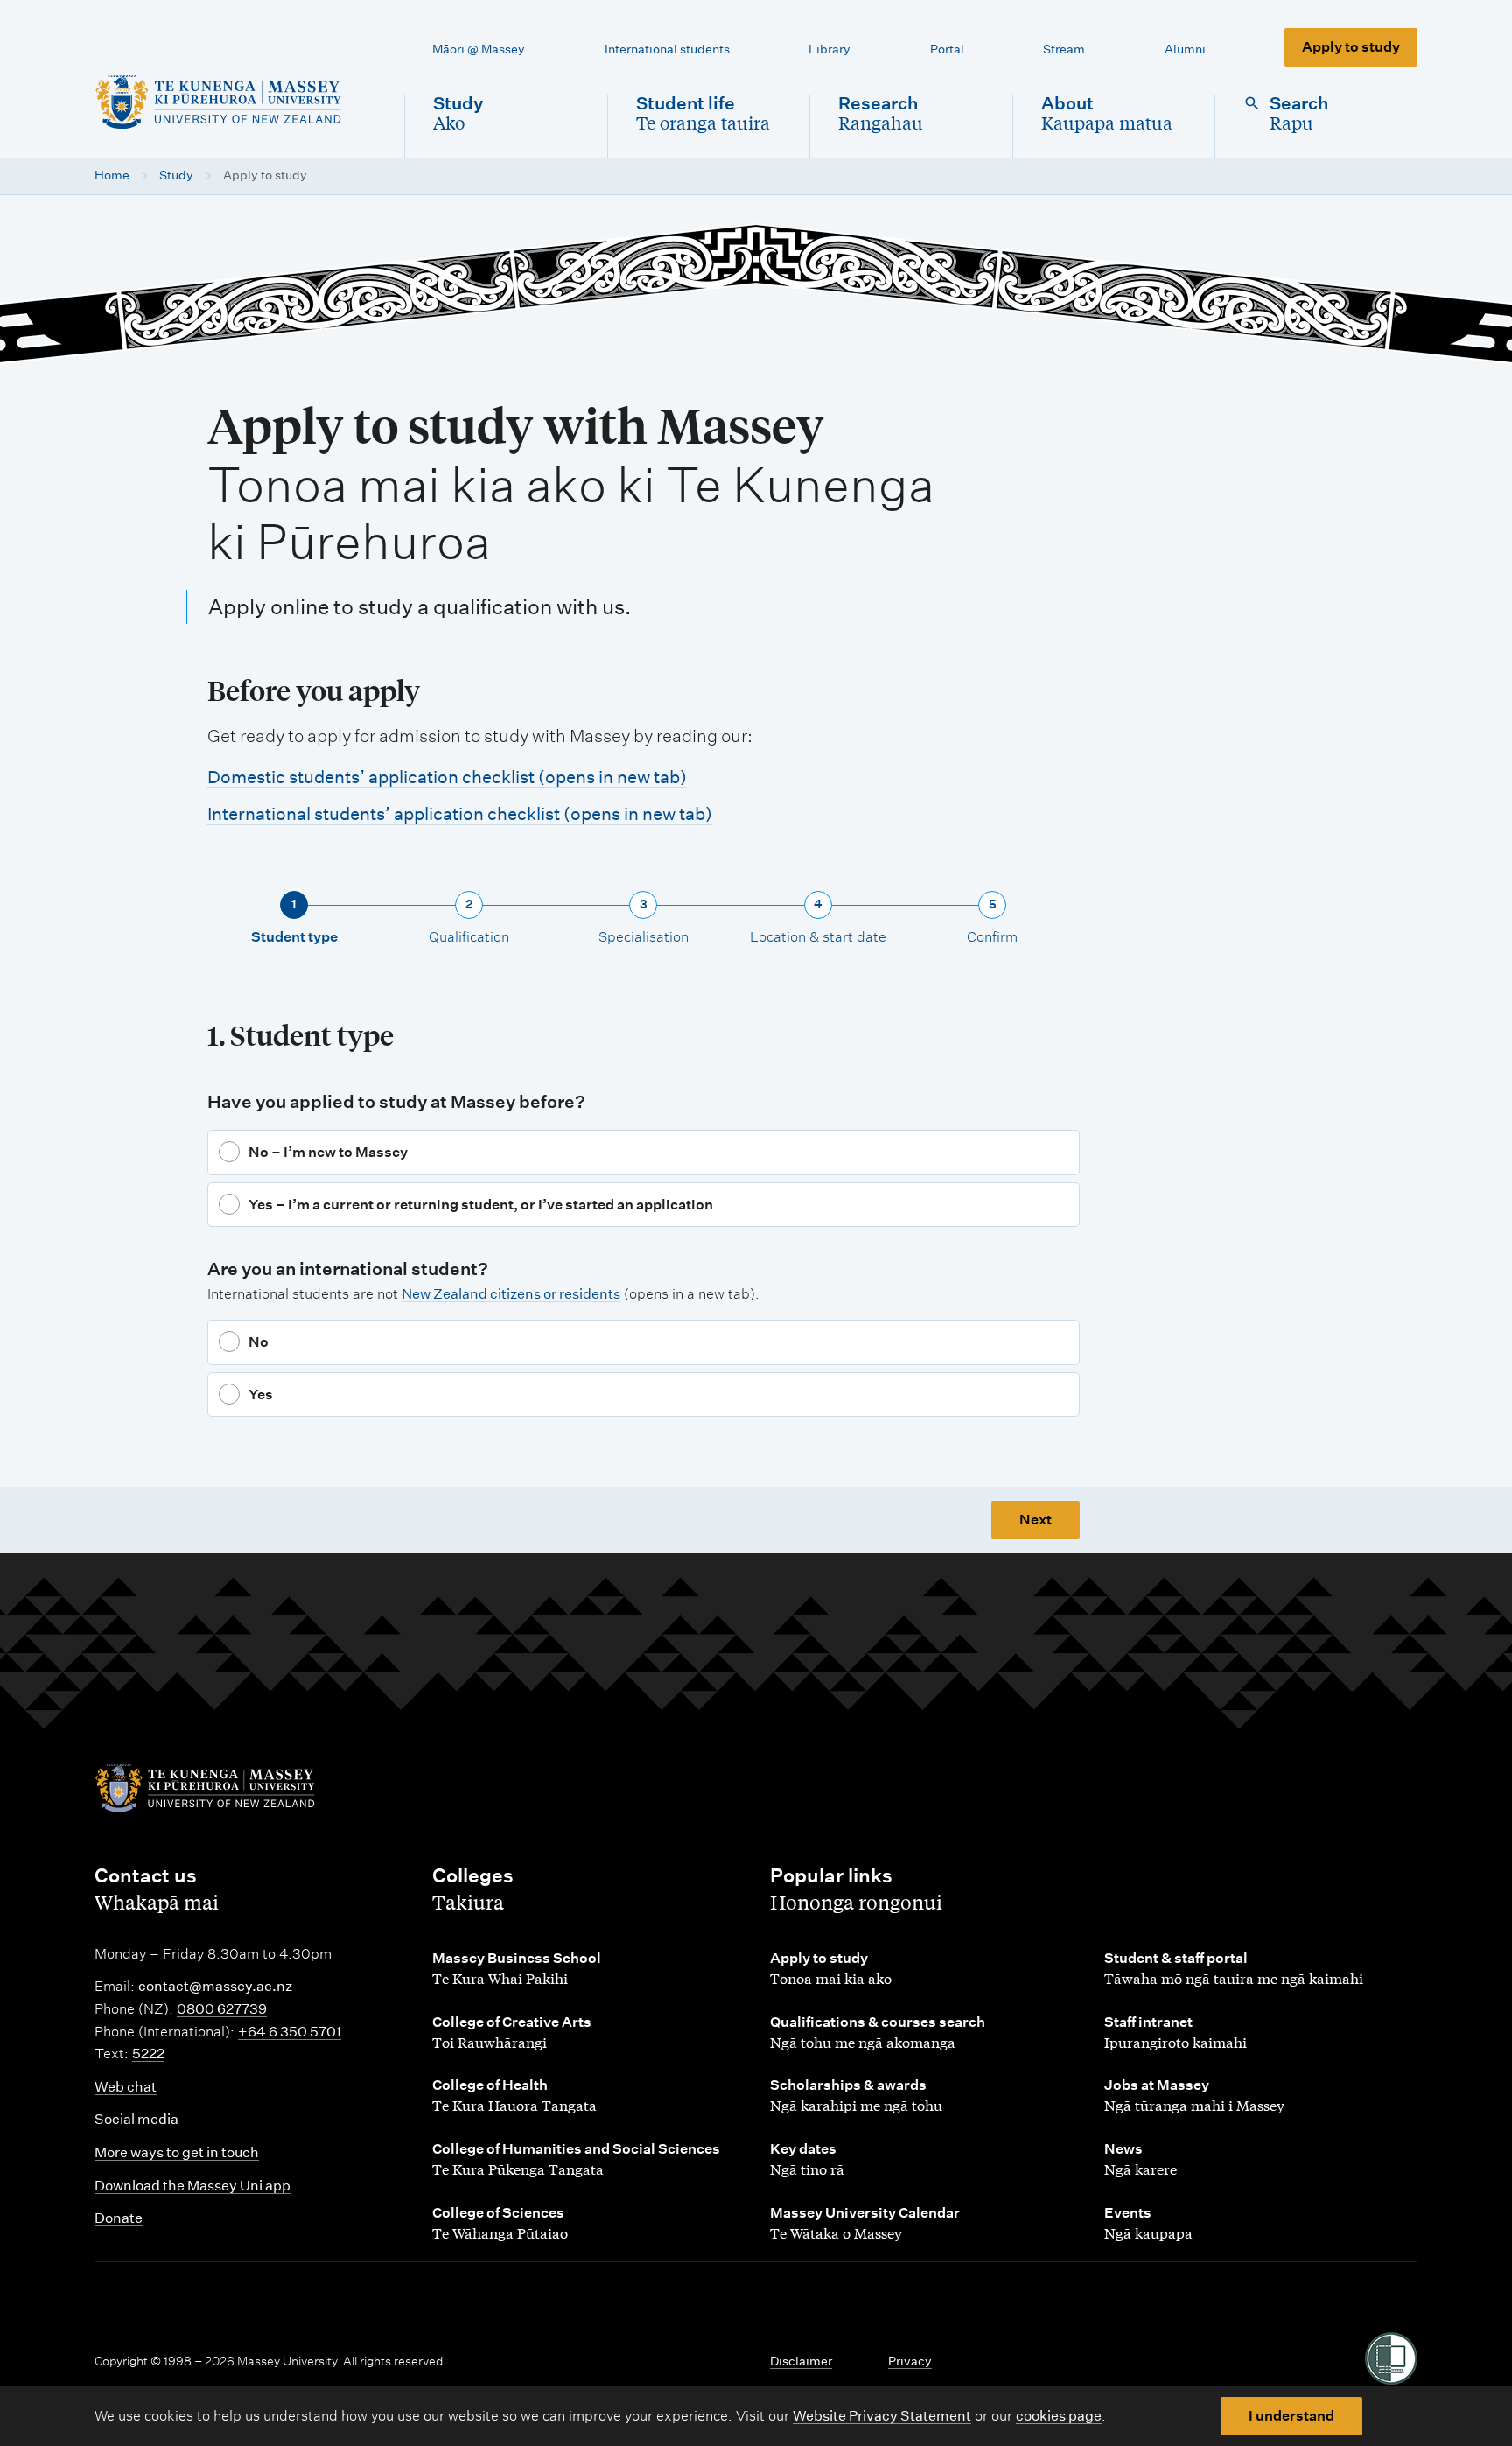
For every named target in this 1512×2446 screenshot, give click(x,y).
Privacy (910, 2361)
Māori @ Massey (479, 49)
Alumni (1185, 49)
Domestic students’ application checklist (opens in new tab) (447, 777)
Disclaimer (801, 2361)
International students (667, 49)
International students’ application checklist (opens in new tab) (460, 814)
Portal (947, 49)
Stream (1064, 49)
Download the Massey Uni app (192, 2186)
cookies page (1059, 2416)
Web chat (126, 2087)
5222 (148, 2054)
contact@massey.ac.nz (215, 1986)
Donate (119, 2218)
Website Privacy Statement (882, 2416)
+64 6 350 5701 (290, 2032)
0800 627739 (222, 2009)
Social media (136, 2119)
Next (1036, 1520)
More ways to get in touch (177, 2152)
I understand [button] (1291, 2416)
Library (829, 49)
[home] (235, 102)
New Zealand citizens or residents (511, 1294)
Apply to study (1351, 47)
